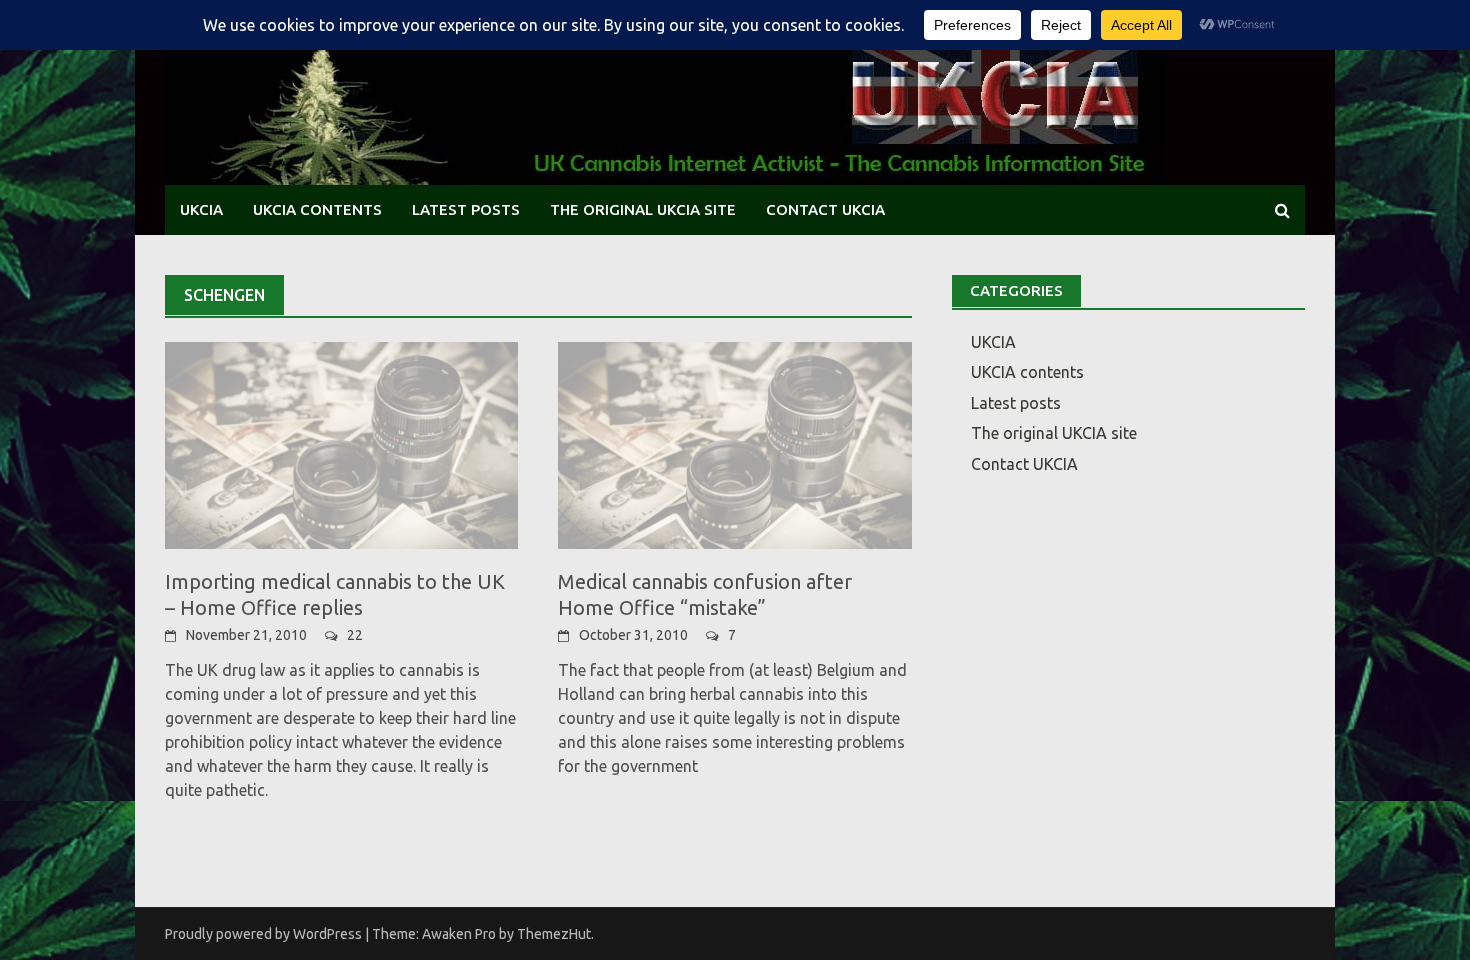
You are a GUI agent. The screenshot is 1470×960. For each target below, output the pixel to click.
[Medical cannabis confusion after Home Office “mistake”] (734, 444)
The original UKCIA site (643, 209)
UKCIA (201, 209)
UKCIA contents (317, 209)
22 (355, 635)
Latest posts (466, 209)
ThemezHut (554, 934)
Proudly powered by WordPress (263, 934)
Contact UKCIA (825, 209)
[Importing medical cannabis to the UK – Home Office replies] (341, 444)
